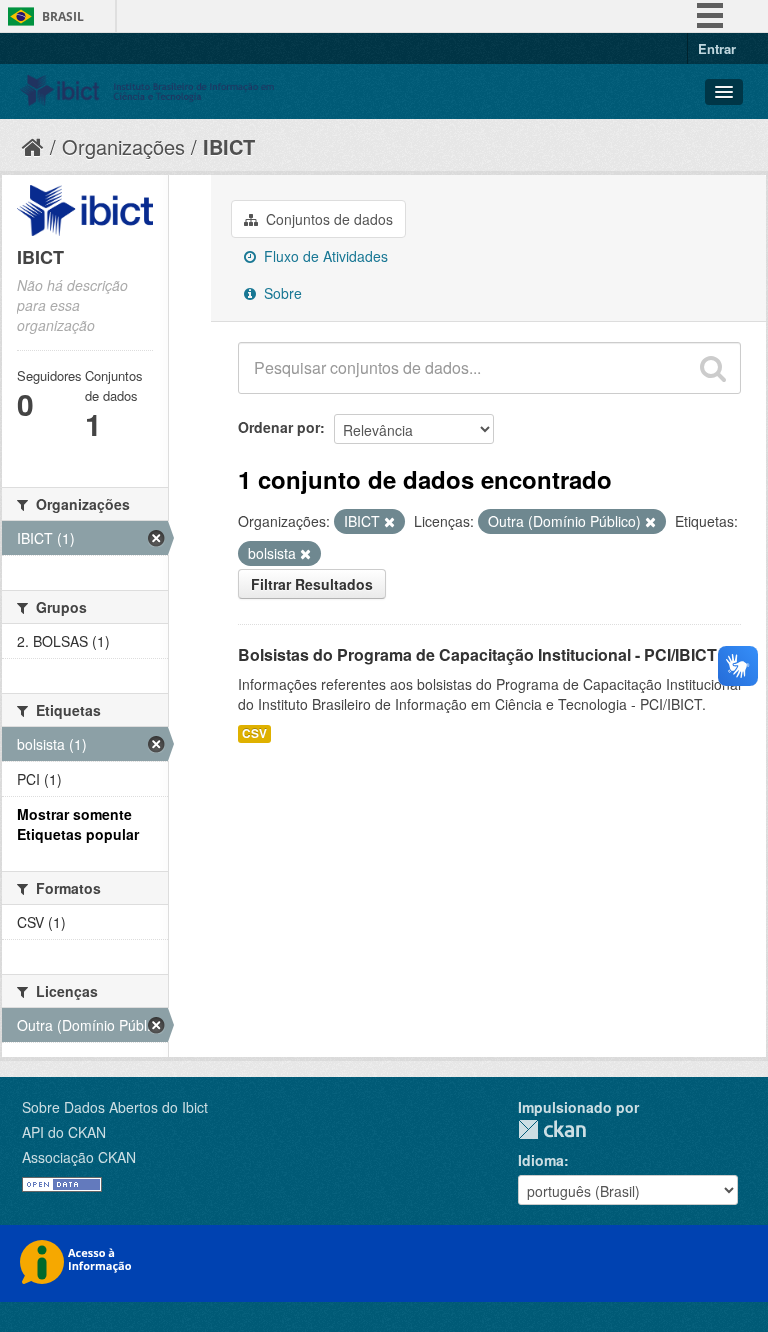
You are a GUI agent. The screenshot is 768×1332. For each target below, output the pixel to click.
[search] (713, 368)
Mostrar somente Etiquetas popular (78, 824)
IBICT (229, 146)
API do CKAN (64, 1132)
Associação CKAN (79, 1157)
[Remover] (389, 522)
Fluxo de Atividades (324, 256)
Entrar (717, 48)
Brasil (63, 16)
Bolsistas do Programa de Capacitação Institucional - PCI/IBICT (477, 654)
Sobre (281, 293)
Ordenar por (279, 427)
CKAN (552, 1129)
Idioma (541, 1160)
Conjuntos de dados (327, 219)
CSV (254, 733)
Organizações (123, 146)
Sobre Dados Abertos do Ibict (115, 1107)
